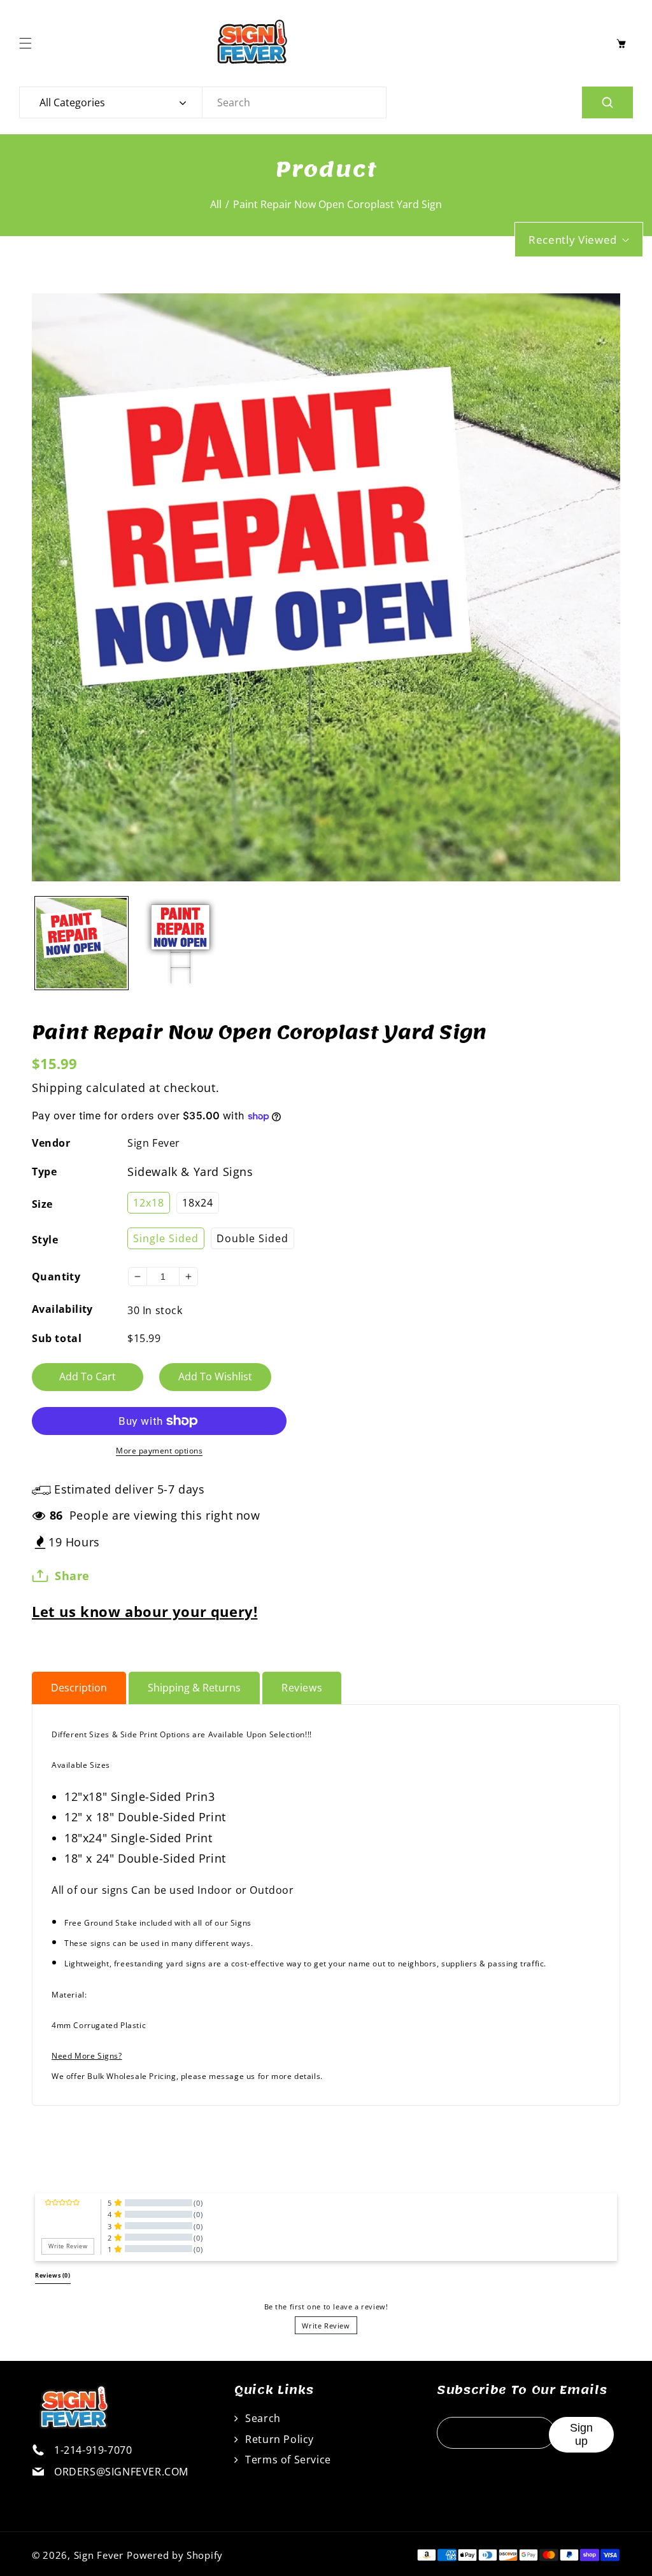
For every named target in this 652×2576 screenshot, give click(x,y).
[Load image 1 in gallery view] (81, 943)
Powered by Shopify (175, 2555)
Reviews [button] (53, 2276)
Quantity (56, 1277)
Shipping (57, 1088)
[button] (29, 43)
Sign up (581, 2434)
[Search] (607, 102)
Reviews (302, 1688)
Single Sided (166, 1238)
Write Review (326, 2326)
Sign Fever (154, 1143)
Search (262, 2418)
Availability (62, 1309)
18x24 (198, 1203)
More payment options (159, 1451)
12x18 (149, 1203)
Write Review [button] (68, 2246)
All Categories (72, 102)
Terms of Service (287, 2460)
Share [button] (72, 1576)
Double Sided (252, 1238)
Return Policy (278, 2439)
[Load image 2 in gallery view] (181, 943)
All (216, 204)
